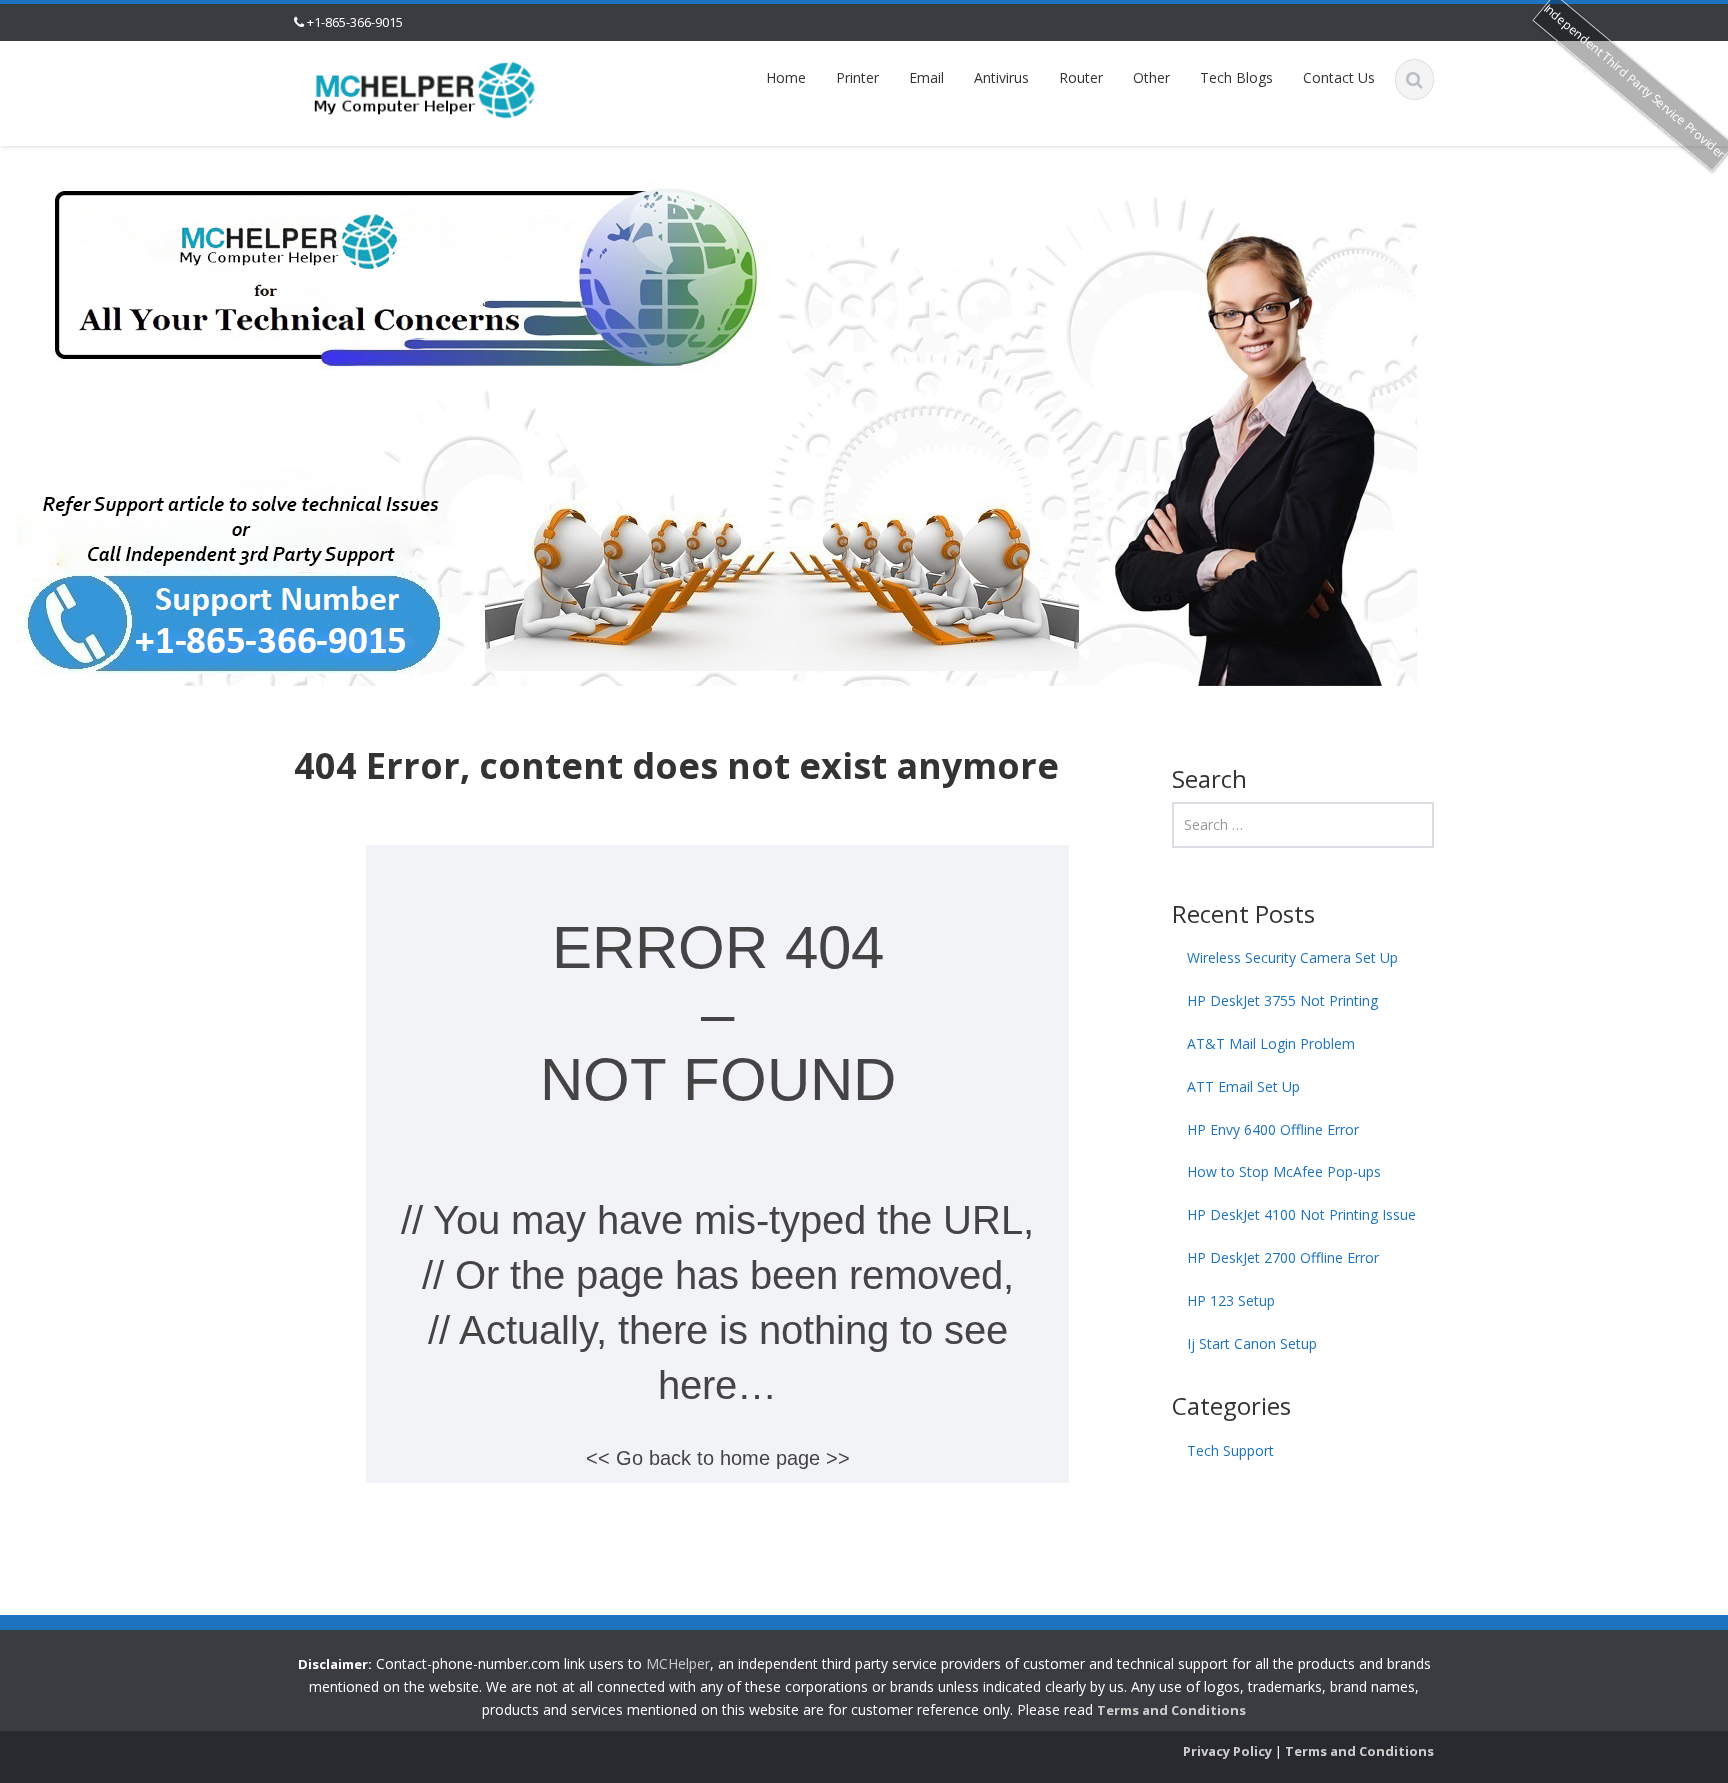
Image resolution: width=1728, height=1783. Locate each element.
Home (786, 77)
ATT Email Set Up (1243, 1086)
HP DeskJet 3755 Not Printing (1282, 1000)
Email (926, 77)
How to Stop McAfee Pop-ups (1284, 1171)
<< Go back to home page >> (718, 1458)
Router (1081, 77)
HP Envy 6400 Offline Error (1273, 1129)
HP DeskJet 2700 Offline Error (1283, 1257)
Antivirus (1001, 77)
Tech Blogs (1236, 77)
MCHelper (678, 1663)
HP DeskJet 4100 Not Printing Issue (1301, 1214)
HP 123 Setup (1231, 1300)
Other (1151, 77)
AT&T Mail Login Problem (1271, 1043)
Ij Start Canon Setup (1252, 1343)
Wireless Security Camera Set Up (1292, 957)
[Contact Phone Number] (425, 88)
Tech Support (1230, 1450)
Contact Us (1339, 77)
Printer (857, 77)
